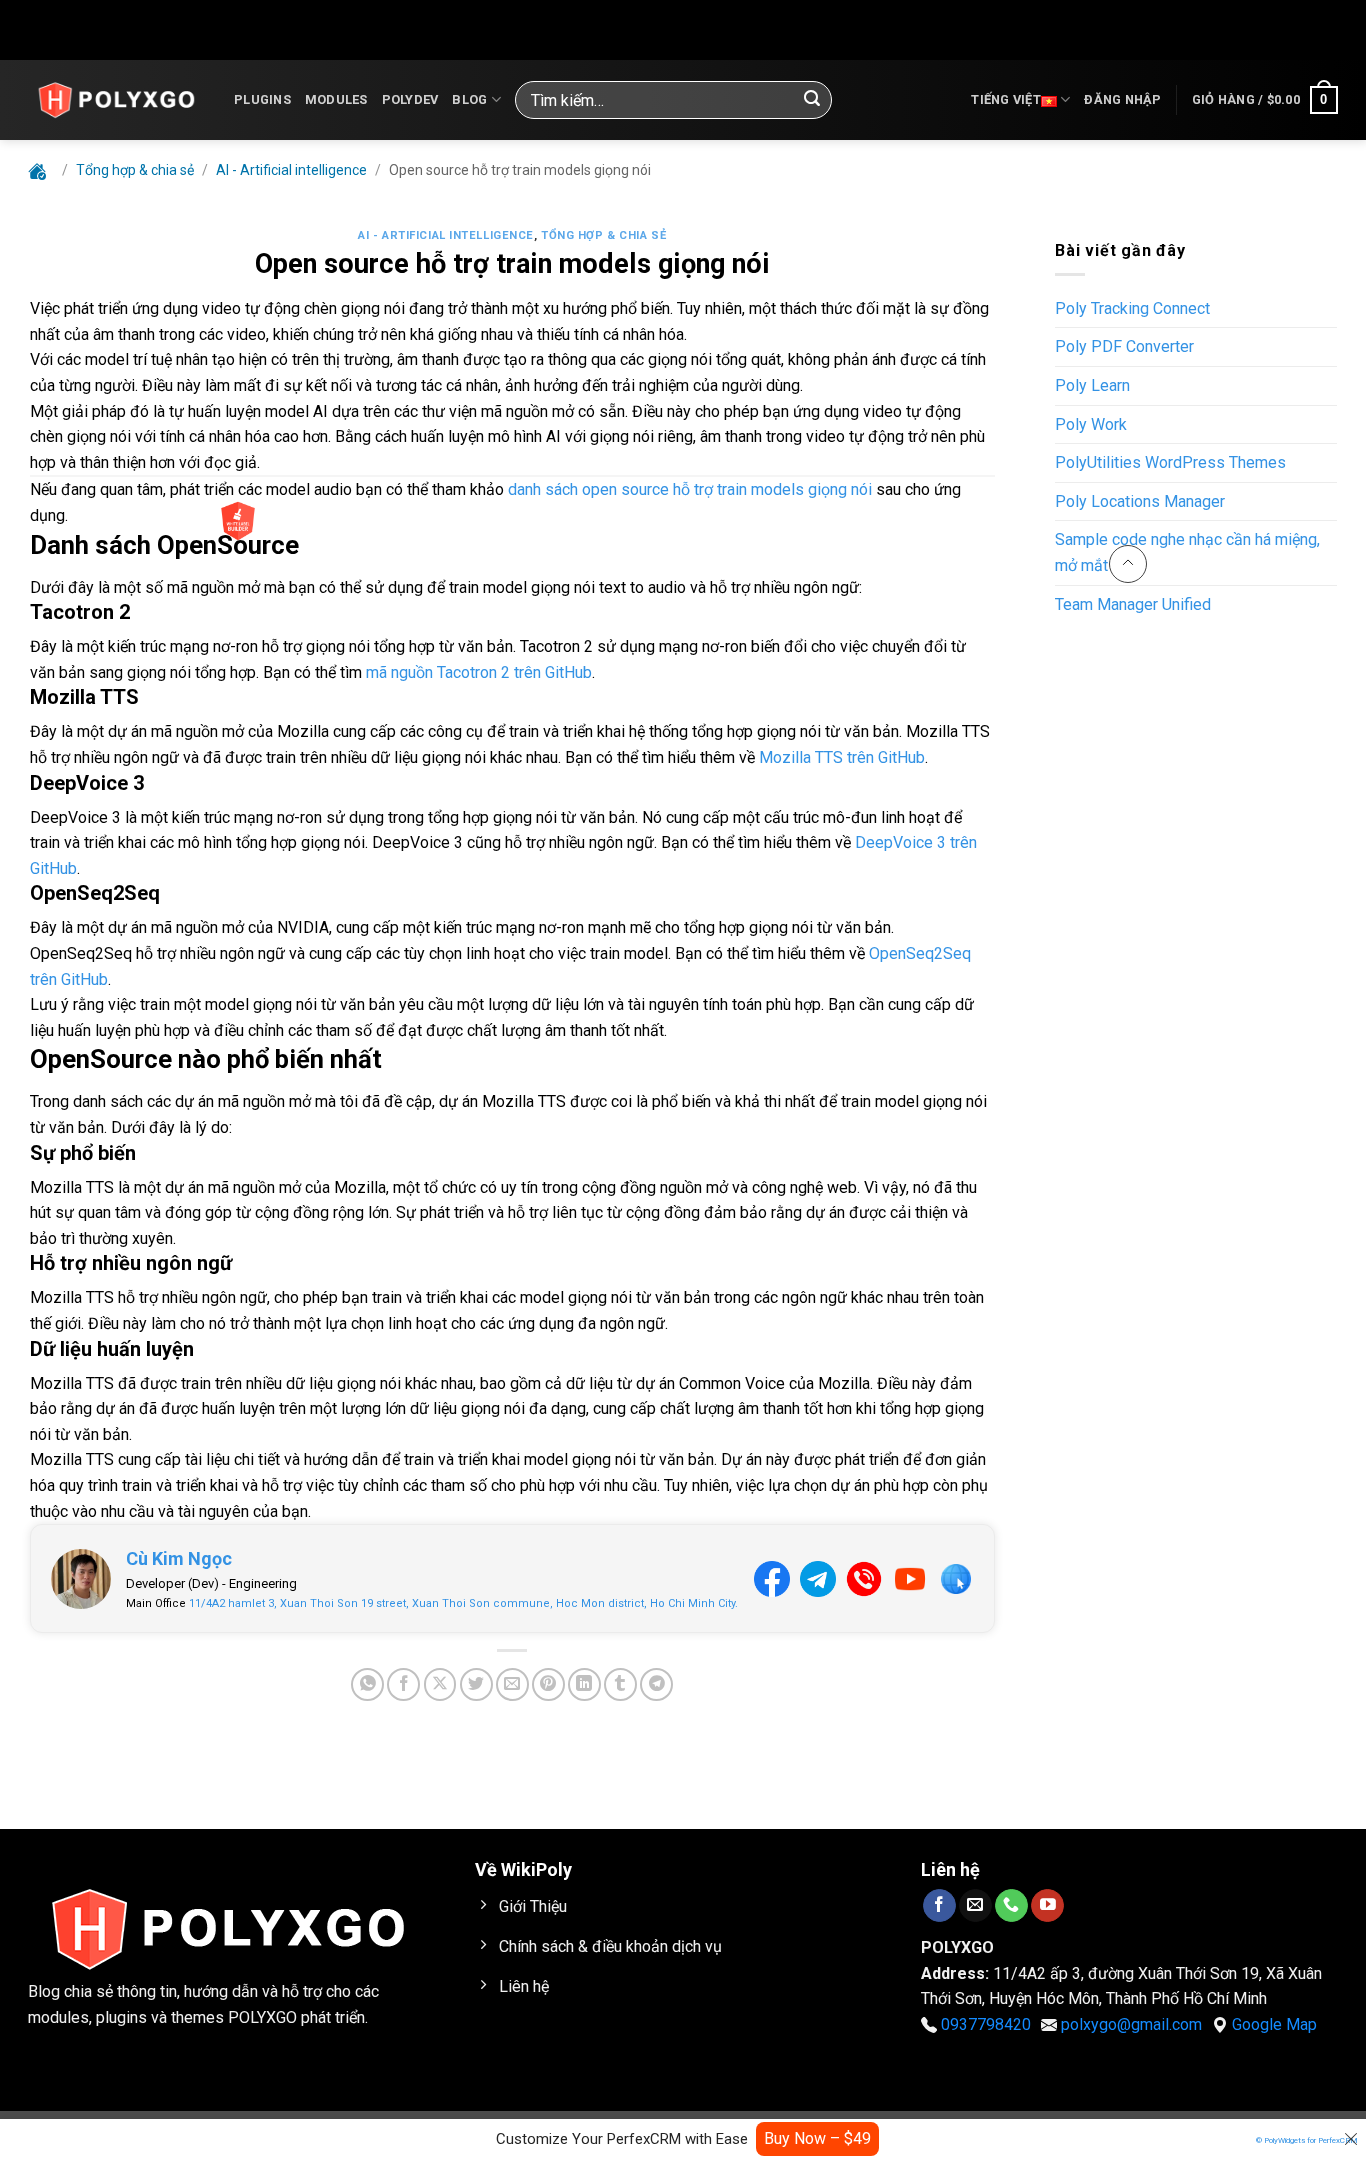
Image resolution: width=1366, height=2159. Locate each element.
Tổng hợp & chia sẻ (603, 235)
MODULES (336, 99)
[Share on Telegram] (656, 1684)
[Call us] (1011, 1905)
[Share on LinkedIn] (584, 1684)
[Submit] (812, 100)
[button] (1122, 100)
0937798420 (986, 2024)
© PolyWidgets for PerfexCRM (1307, 2140)
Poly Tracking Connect (1132, 308)
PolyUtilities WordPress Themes (1170, 462)
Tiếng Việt (1006, 99)
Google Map (1274, 2024)
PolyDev (410, 99)
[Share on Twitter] (476, 1684)
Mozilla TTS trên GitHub (842, 757)
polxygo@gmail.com (1131, 2024)
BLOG (469, 99)
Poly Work (1091, 424)
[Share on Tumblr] (620, 1684)
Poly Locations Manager (1140, 501)
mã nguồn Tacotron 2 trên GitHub (479, 672)
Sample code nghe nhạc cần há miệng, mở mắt (1187, 552)
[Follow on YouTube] (1047, 1905)
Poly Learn (1092, 385)
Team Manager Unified (1133, 604)
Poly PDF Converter (1124, 346)
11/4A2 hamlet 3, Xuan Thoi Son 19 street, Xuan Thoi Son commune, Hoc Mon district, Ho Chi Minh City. (463, 1603)
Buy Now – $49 (817, 2138)
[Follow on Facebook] (939, 1905)
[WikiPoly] (116, 100)
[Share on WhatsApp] (367, 1684)
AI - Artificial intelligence (446, 235)
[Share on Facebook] (403, 1684)
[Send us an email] (975, 1905)
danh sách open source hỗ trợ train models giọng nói (690, 489)
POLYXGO (262, 2017)
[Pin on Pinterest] (548, 1684)
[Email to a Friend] (512, 1684)
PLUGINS (262, 99)
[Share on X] (440, 1684)
